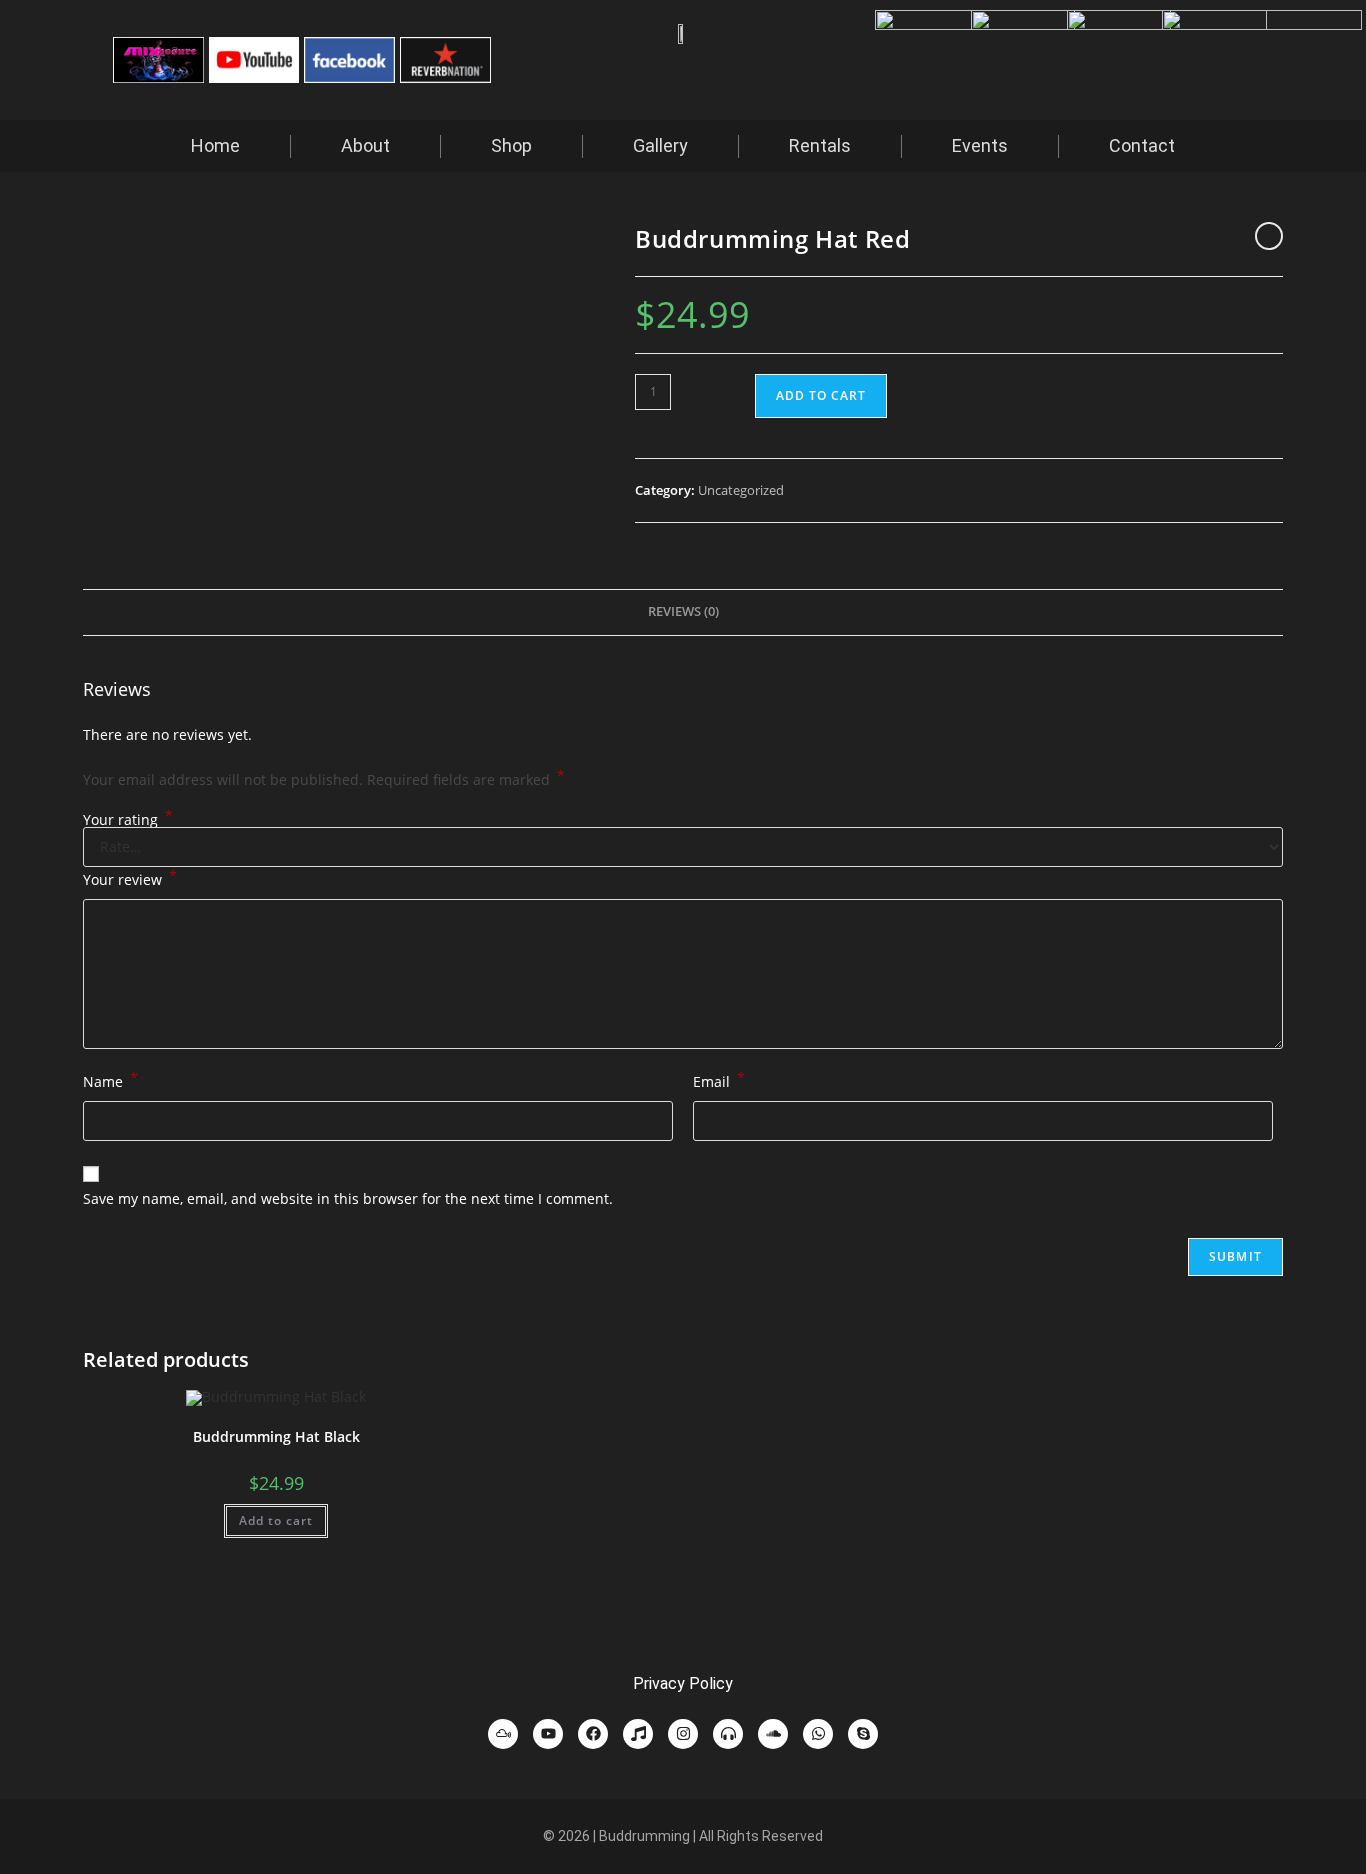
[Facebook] (593, 1734)
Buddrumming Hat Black (276, 1436)
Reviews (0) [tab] (683, 611)
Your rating (128, 820)
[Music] (638, 1734)
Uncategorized (741, 490)
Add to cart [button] (276, 1520)
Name (110, 1080)
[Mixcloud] (503, 1734)
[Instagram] (683, 1734)
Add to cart (821, 395)
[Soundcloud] (773, 1734)
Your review (130, 878)
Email (719, 1080)
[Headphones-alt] (728, 1734)
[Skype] (863, 1734)
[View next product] (1269, 236)
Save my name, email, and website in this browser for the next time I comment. (348, 1198)
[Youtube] (548, 1734)
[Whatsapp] (818, 1734)
